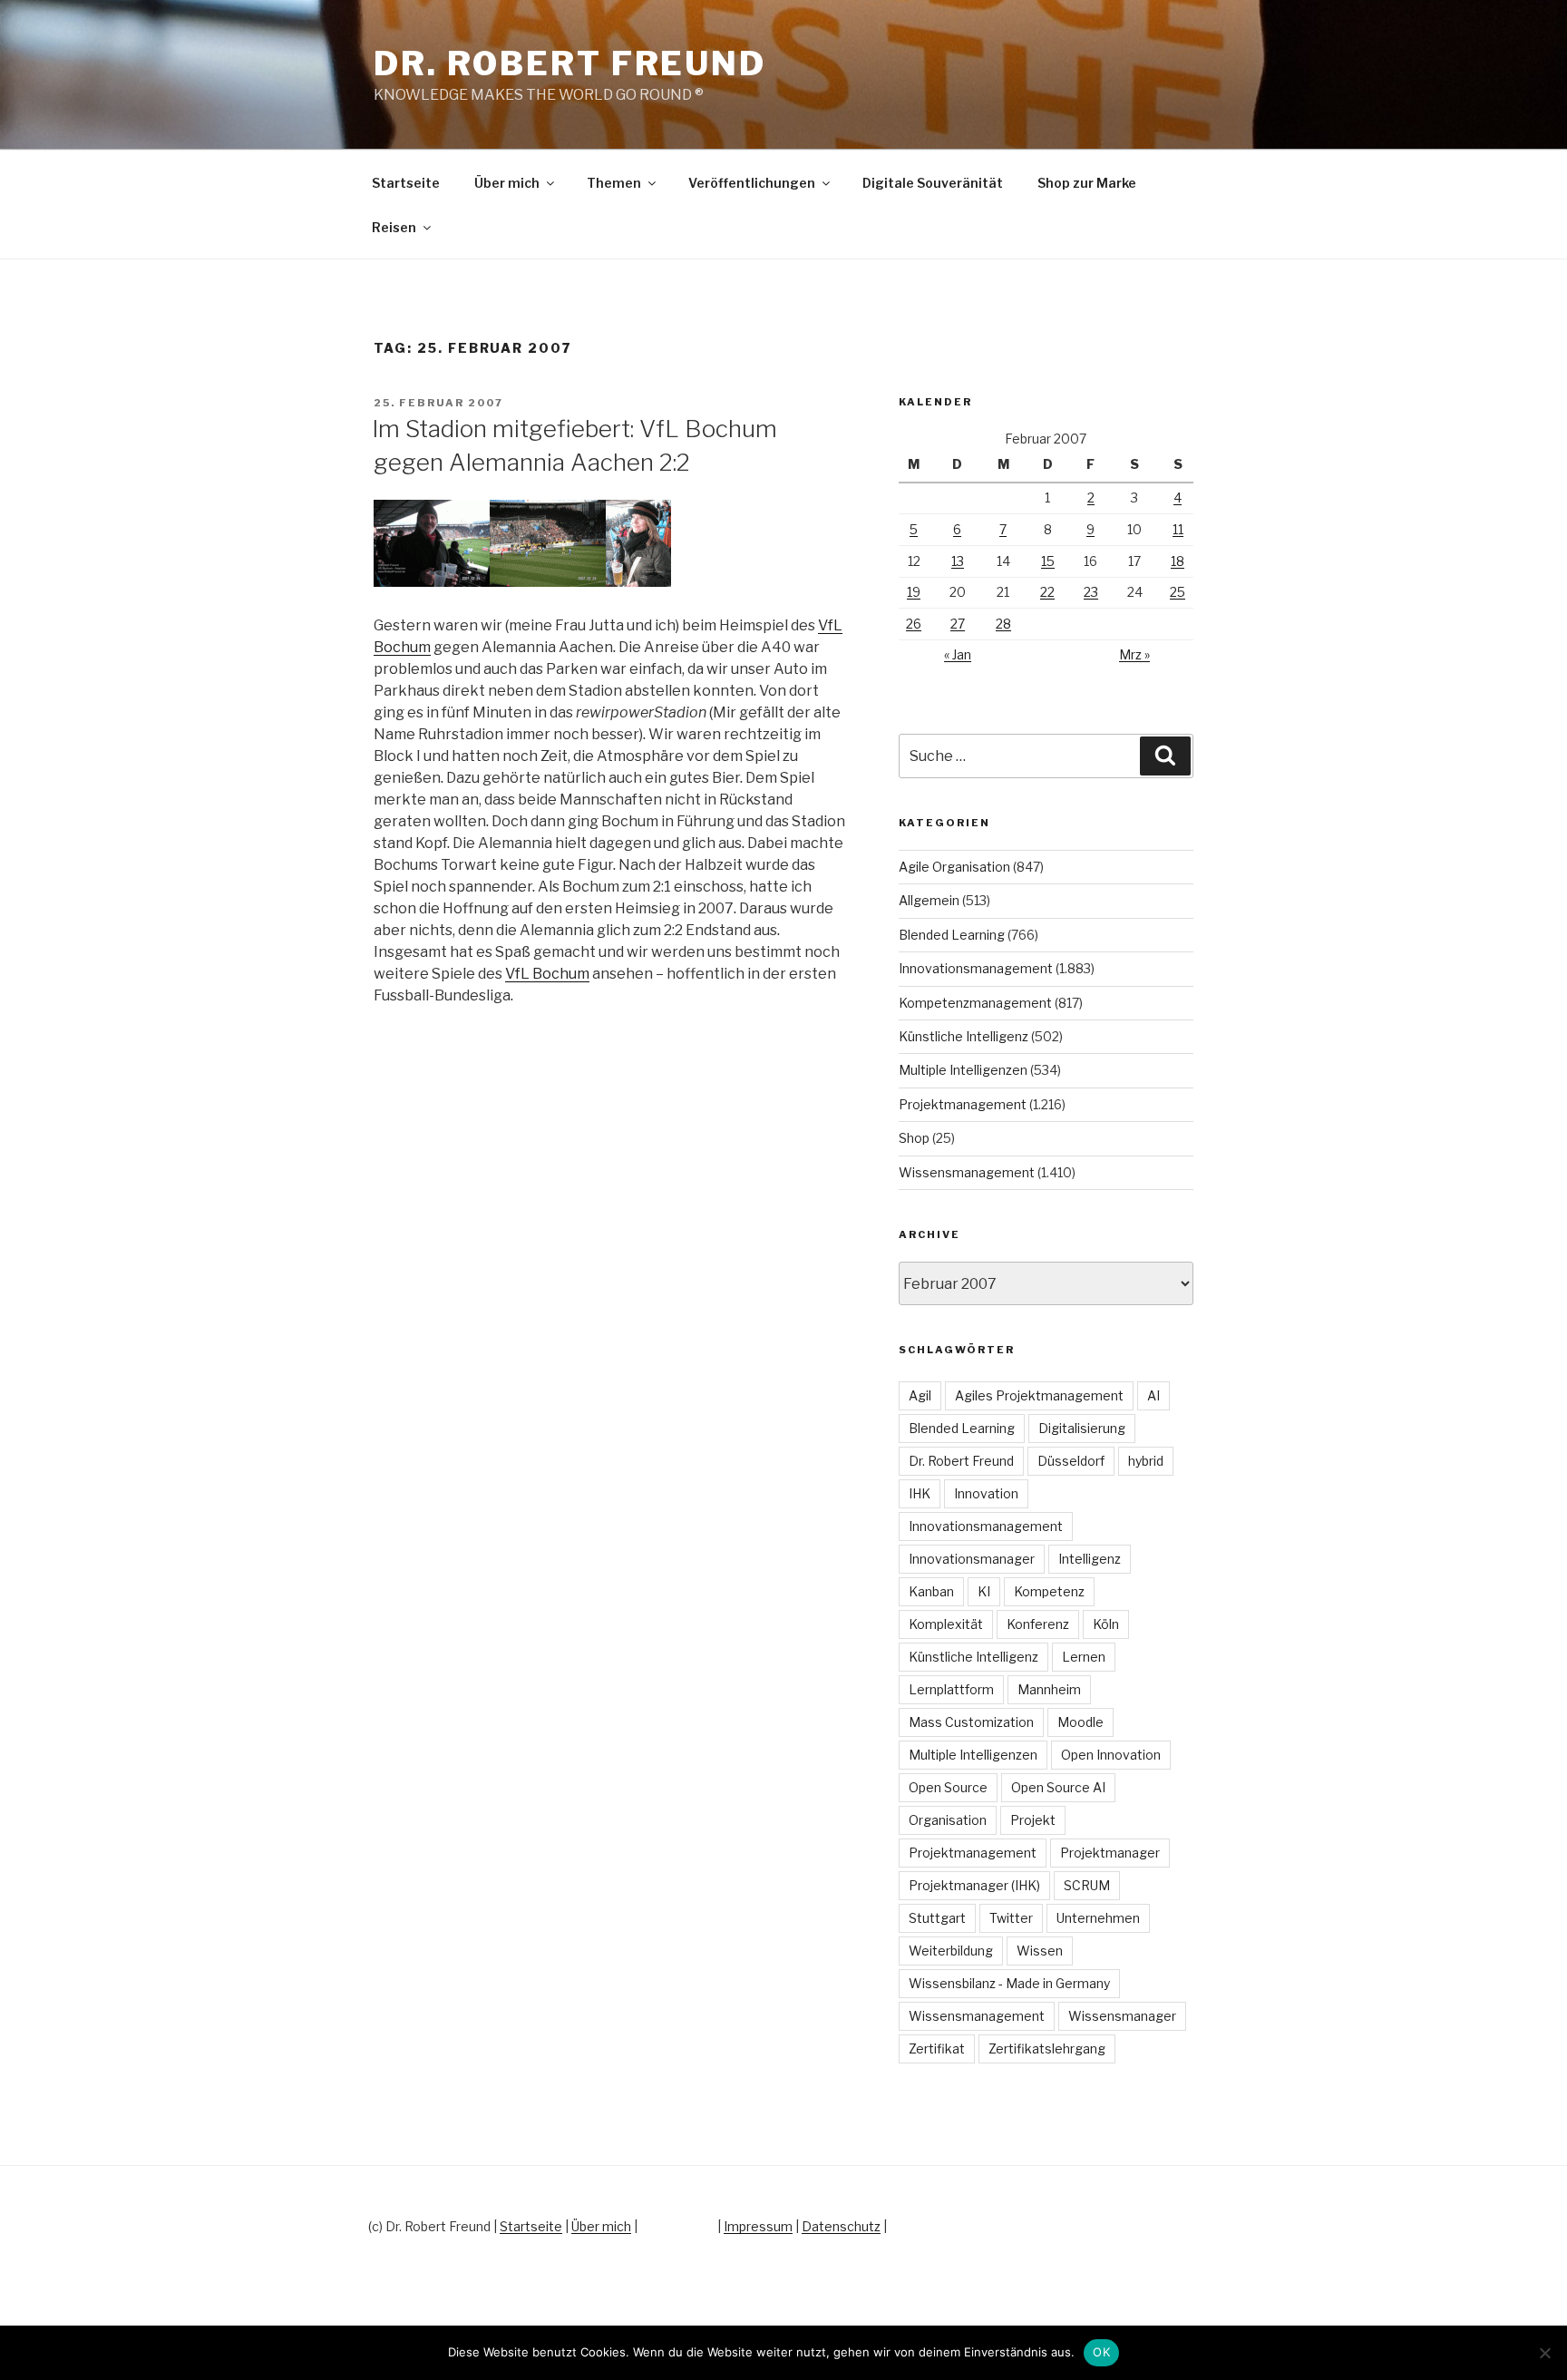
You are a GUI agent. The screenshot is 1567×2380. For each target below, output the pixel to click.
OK (1101, 2352)
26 (914, 624)
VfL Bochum (547, 974)
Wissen (1040, 1951)
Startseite (406, 183)
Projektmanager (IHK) (974, 1885)
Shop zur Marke (1087, 183)
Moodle (1080, 1722)
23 (1091, 592)
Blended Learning (952, 935)
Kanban (931, 1591)
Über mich (507, 183)
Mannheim (1049, 1689)
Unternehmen (1098, 1918)
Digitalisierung (1082, 1428)
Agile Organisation (954, 867)
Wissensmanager (1122, 2016)
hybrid (1146, 1461)
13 (958, 561)
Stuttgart (937, 1918)
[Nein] (1544, 2353)
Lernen (1084, 1657)
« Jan (958, 654)
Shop (914, 1138)
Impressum (758, 2226)
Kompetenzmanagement (975, 1003)
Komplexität (946, 1624)
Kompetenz (1049, 1591)
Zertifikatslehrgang (1047, 2048)
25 (1178, 592)
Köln (1106, 1624)
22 (1047, 592)
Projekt (1033, 1820)
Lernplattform (951, 1689)
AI (1153, 1395)
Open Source (948, 1787)
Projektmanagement (963, 1104)
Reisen (394, 227)
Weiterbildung (951, 1951)
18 (1178, 561)
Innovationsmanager (972, 1559)
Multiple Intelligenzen (963, 1070)
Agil (920, 1395)
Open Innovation (1111, 1755)
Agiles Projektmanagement (1039, 1395)
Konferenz (1038, 1624)
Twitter (1011, 1918)
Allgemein (929, 900)
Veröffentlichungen (752, 183)
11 (1178, 529)
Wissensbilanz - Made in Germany (1009, 1983)
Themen (614, 183)
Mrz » (1134, 654)
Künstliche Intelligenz (964, 1036)
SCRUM (1087, 1885)
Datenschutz (841, 2226)
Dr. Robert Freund (570, 63)
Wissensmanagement (967, 1172)
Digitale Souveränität (933, 183)
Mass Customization (971, 1722)
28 (1003, 624)
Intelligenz (1090, 1559)
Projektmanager (1110, 1853)
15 (1048, 561)
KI (984, 1591)
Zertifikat (937, 2048)
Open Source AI (1058, 1787)
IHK (920, 1493)
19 (914, 592)
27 (958, 624)
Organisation (948, 1820)
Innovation (986, 1493)
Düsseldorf (1071, 1461)
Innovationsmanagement (976, 968)
